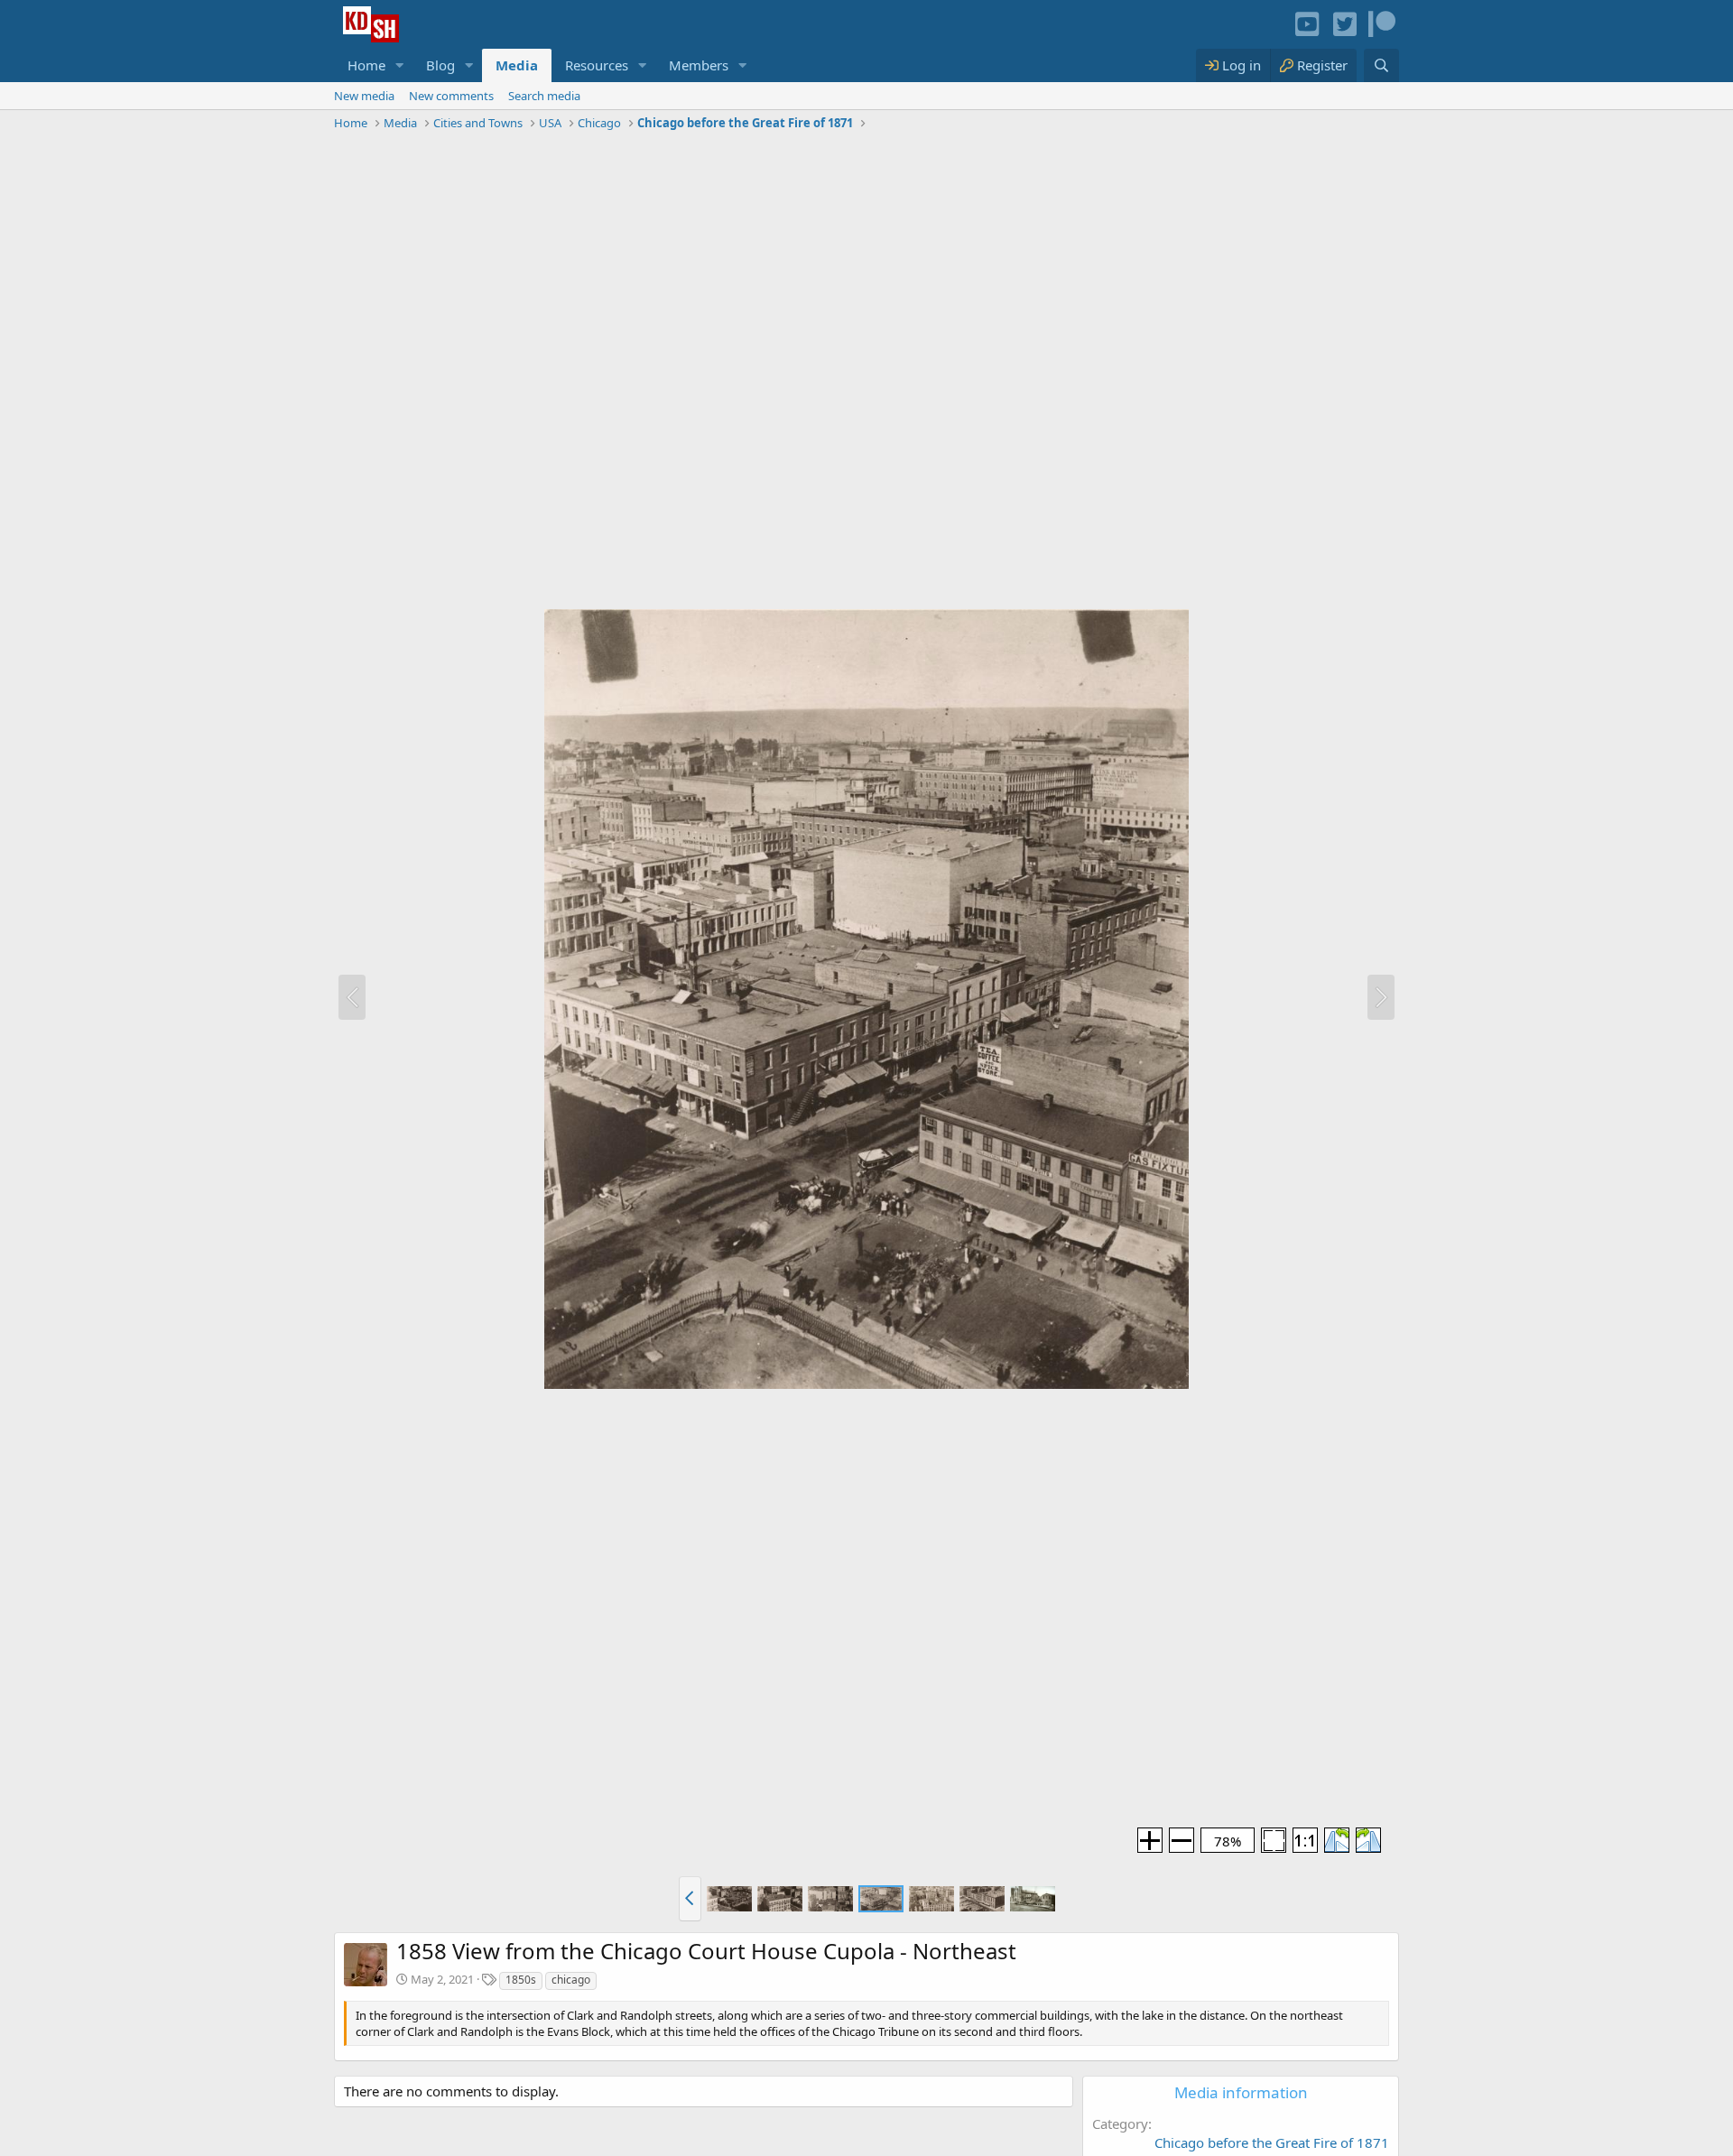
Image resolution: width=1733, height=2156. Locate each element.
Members (699, 65)
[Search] (1381, 65)
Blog (440, 65)
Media (517, 65)
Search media (544, 96)
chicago (571, 1980)
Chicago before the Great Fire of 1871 (1272, 2142)
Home (366, 65)
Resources (597, 65)
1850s (521, 1980)
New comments (451, 96)
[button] (400, 65)
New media (364, 96)
